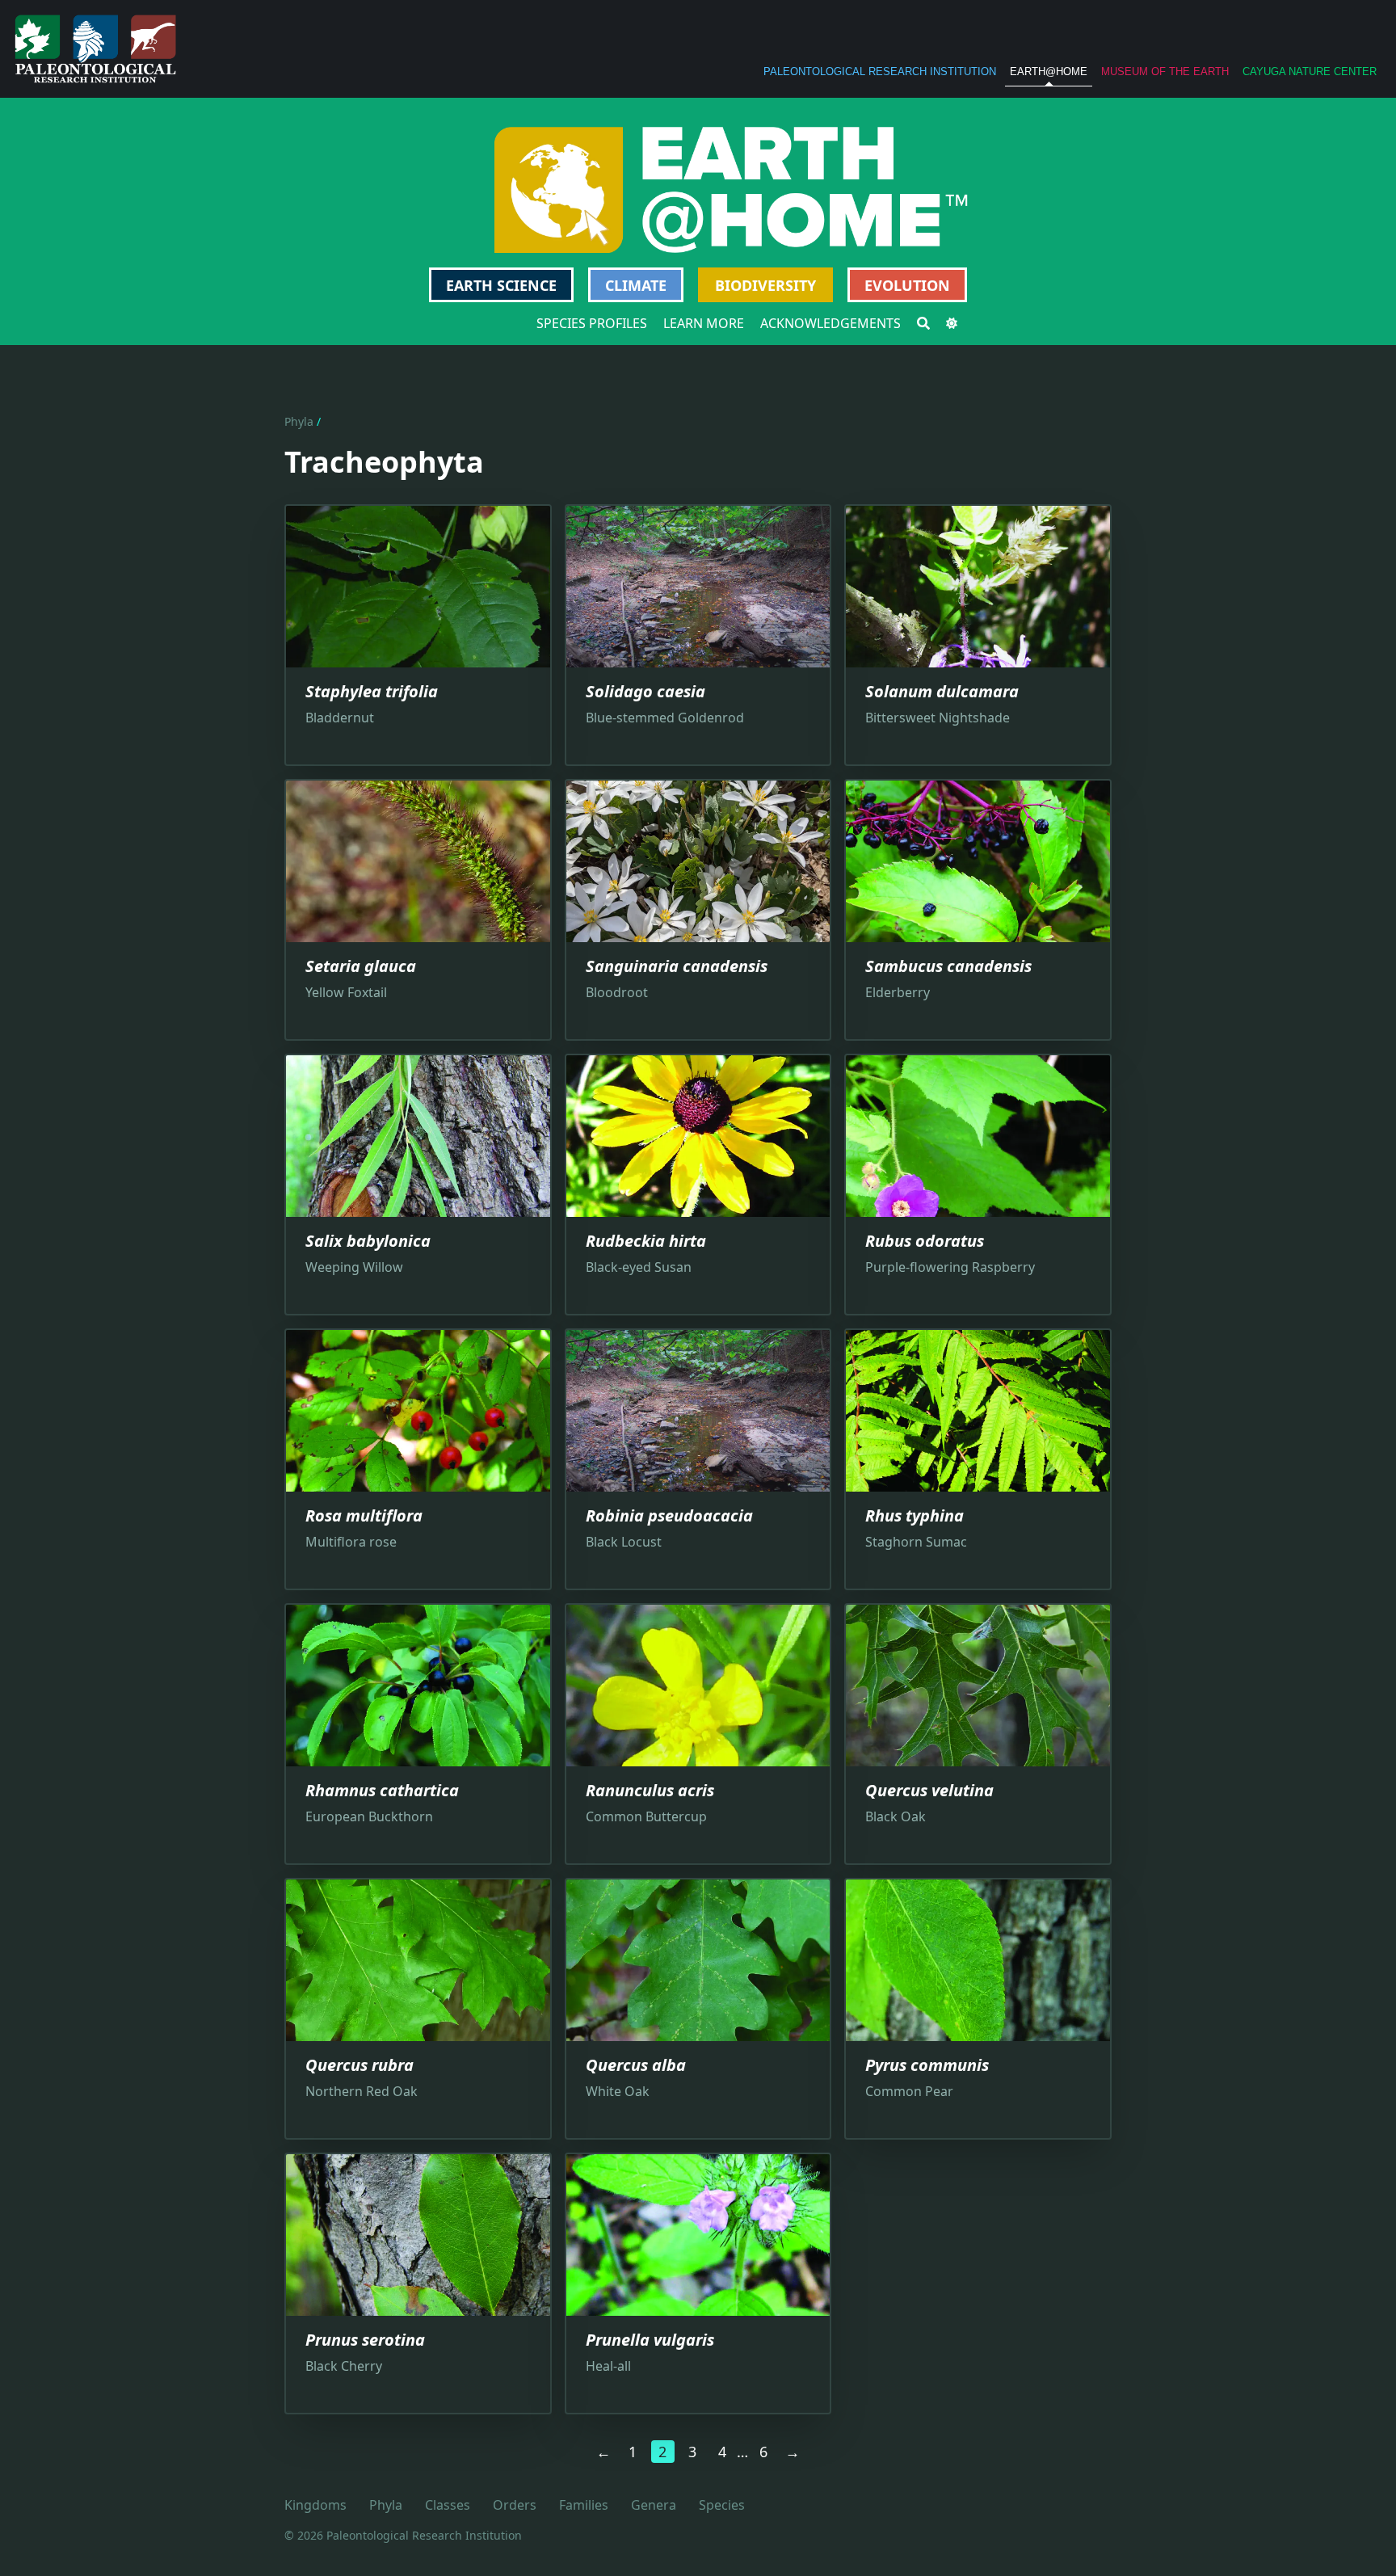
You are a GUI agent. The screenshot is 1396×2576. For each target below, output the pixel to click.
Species (722, 2505)
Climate (636, 285)
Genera (654, 2505)
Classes (448, 2505)
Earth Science (501, 285)
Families (584, 2505)
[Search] (923, 323)
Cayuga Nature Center (1310, 72)
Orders (515, 2505)
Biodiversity (765, 285)
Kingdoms (315, 2505)
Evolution (907, 285)
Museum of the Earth (1165, 72)
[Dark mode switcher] (952, 323)
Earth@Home (1049, 72)
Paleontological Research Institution (880, 72)
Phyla (299, 421)
